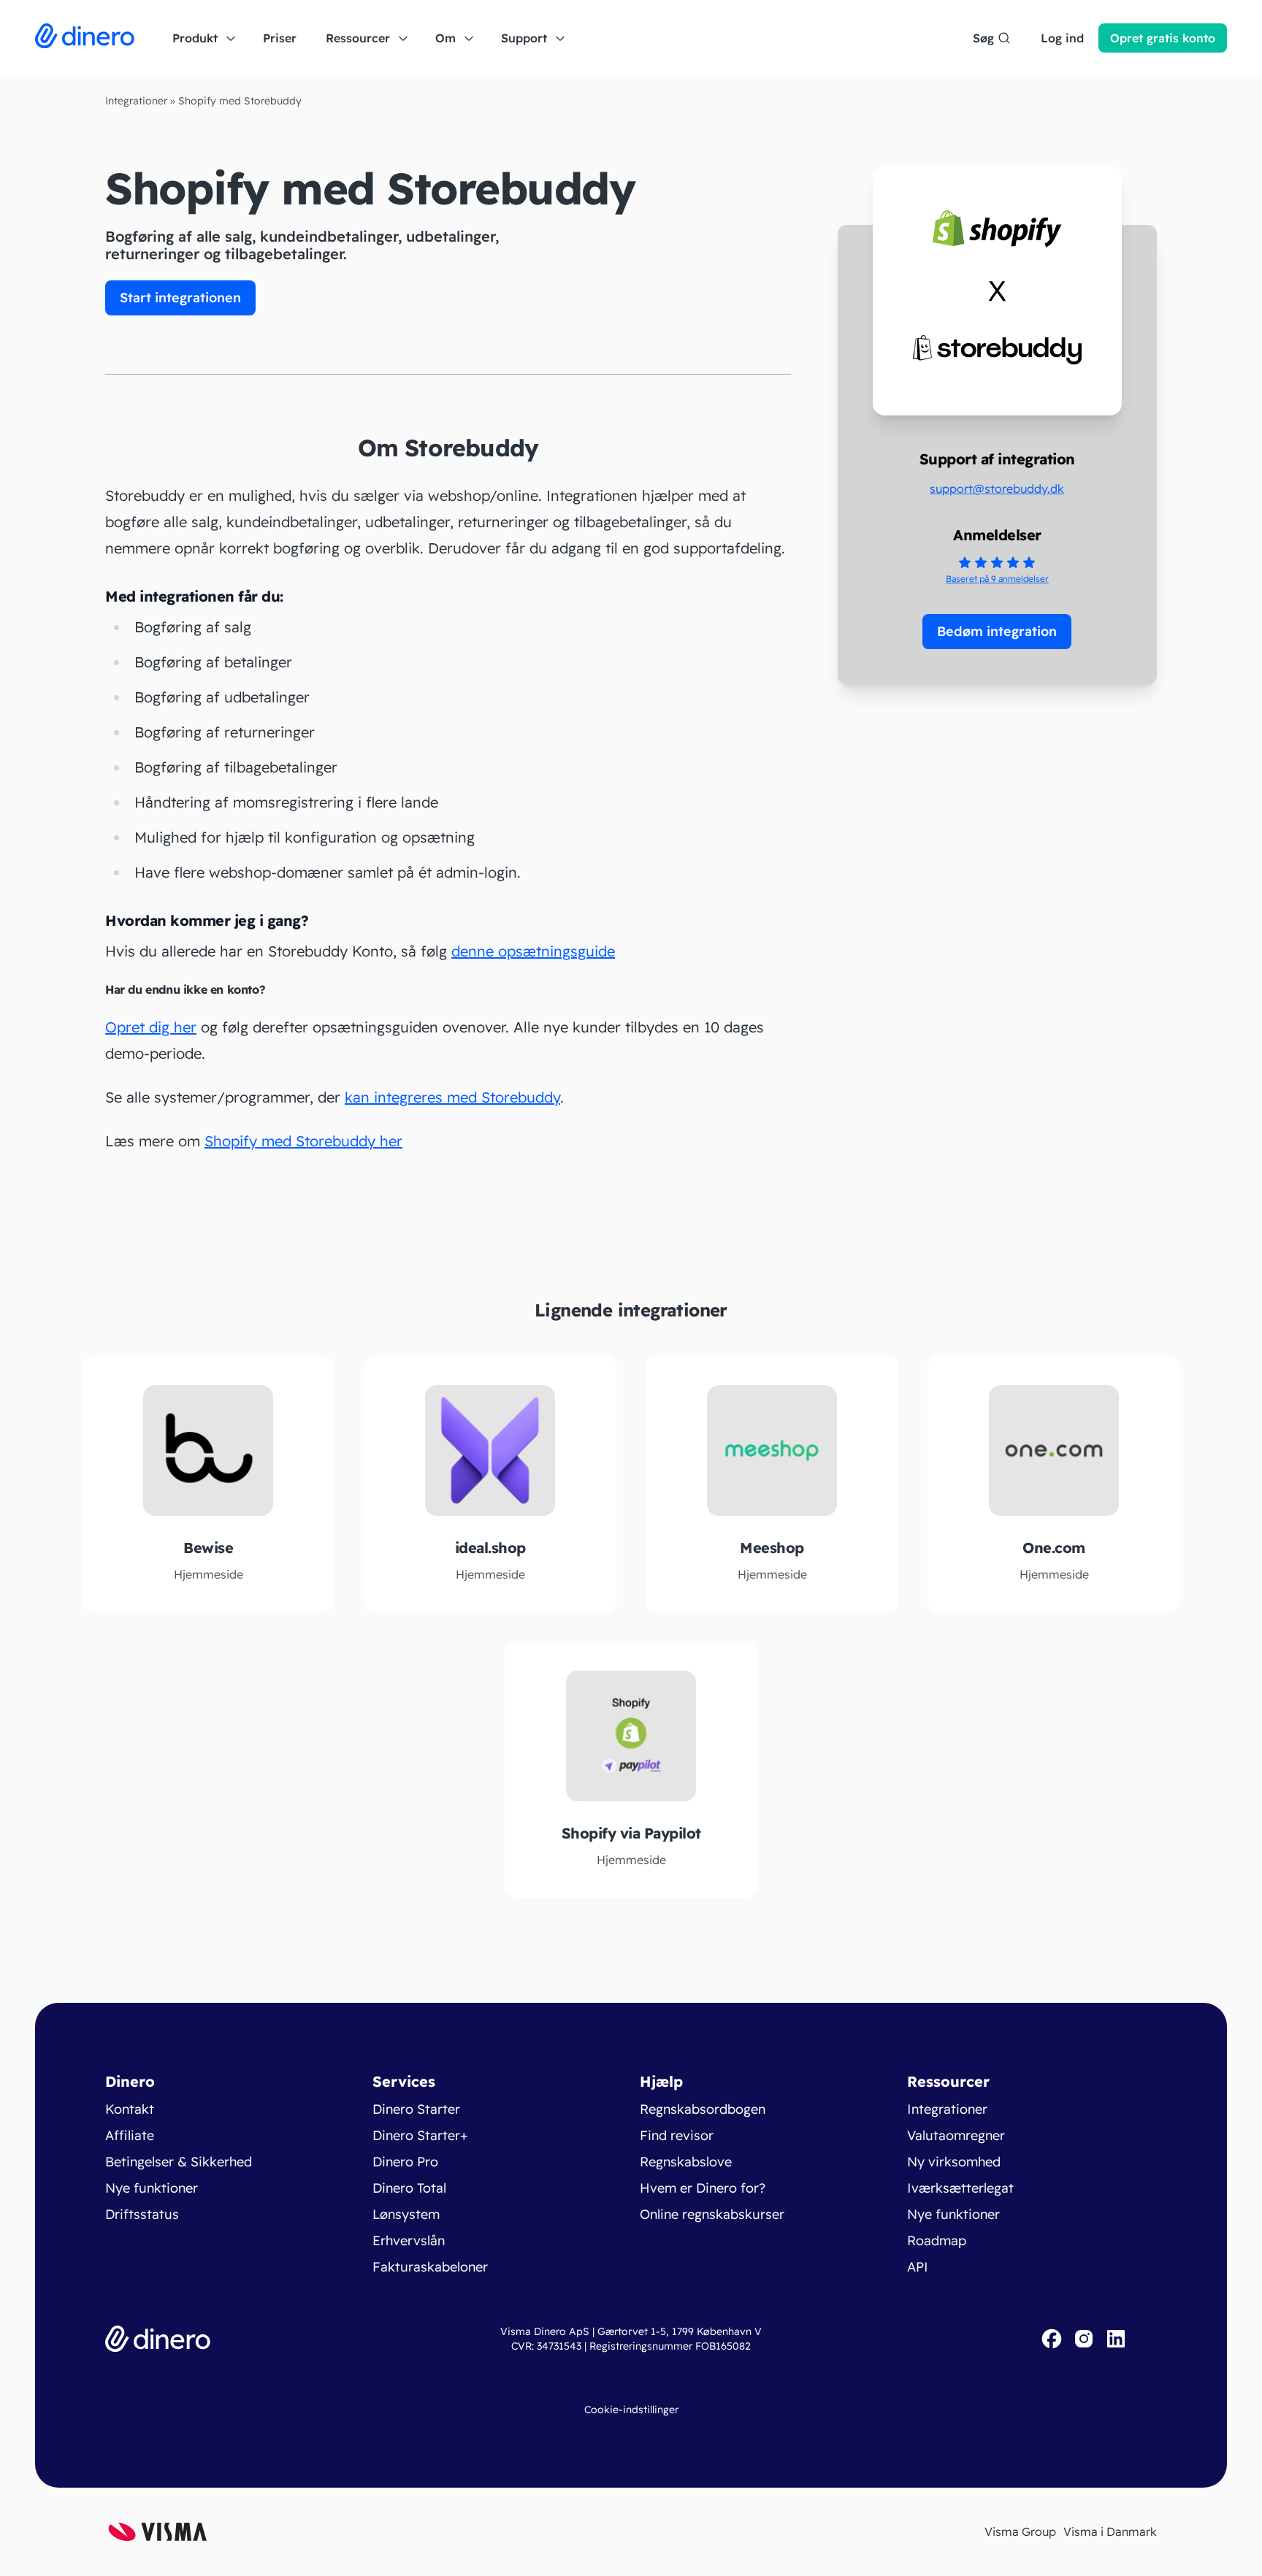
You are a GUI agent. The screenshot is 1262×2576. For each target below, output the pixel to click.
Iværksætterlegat (960, 2188)
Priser (280, 38)
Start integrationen (180, 298)
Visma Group (1020, 2531)
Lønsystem (406, 2214)
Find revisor (677, 2135)
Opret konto (1163, 38)
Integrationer (136, 101)
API (918, 2267)
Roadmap (937, 2240)
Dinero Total (409, 2188)
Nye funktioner (152, 2188)
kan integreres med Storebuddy (452, 1097)
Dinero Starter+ (420, 2135)
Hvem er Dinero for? (703, 2188)
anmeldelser (997, 579)
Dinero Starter (416, 2109)
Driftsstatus (142, 2214)
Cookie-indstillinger (631, 2410)
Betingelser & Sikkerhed (179, 2162)
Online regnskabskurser (712, 2214)
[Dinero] (85, 38)
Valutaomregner (956, 2135)
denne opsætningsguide (533, 951)
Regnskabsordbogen (703, 2109)
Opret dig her (151, 1027)
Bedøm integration (997, 631)
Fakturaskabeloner (430, 2267)
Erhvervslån (409, 2240)
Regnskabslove (686, 2162)
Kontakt (130, 2109)
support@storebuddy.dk (997, 488)
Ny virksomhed (954, 2162)
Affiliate (130, 2135)
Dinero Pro (405, 2162)
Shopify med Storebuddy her (303, 1141)
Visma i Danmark (1110, 2531)
